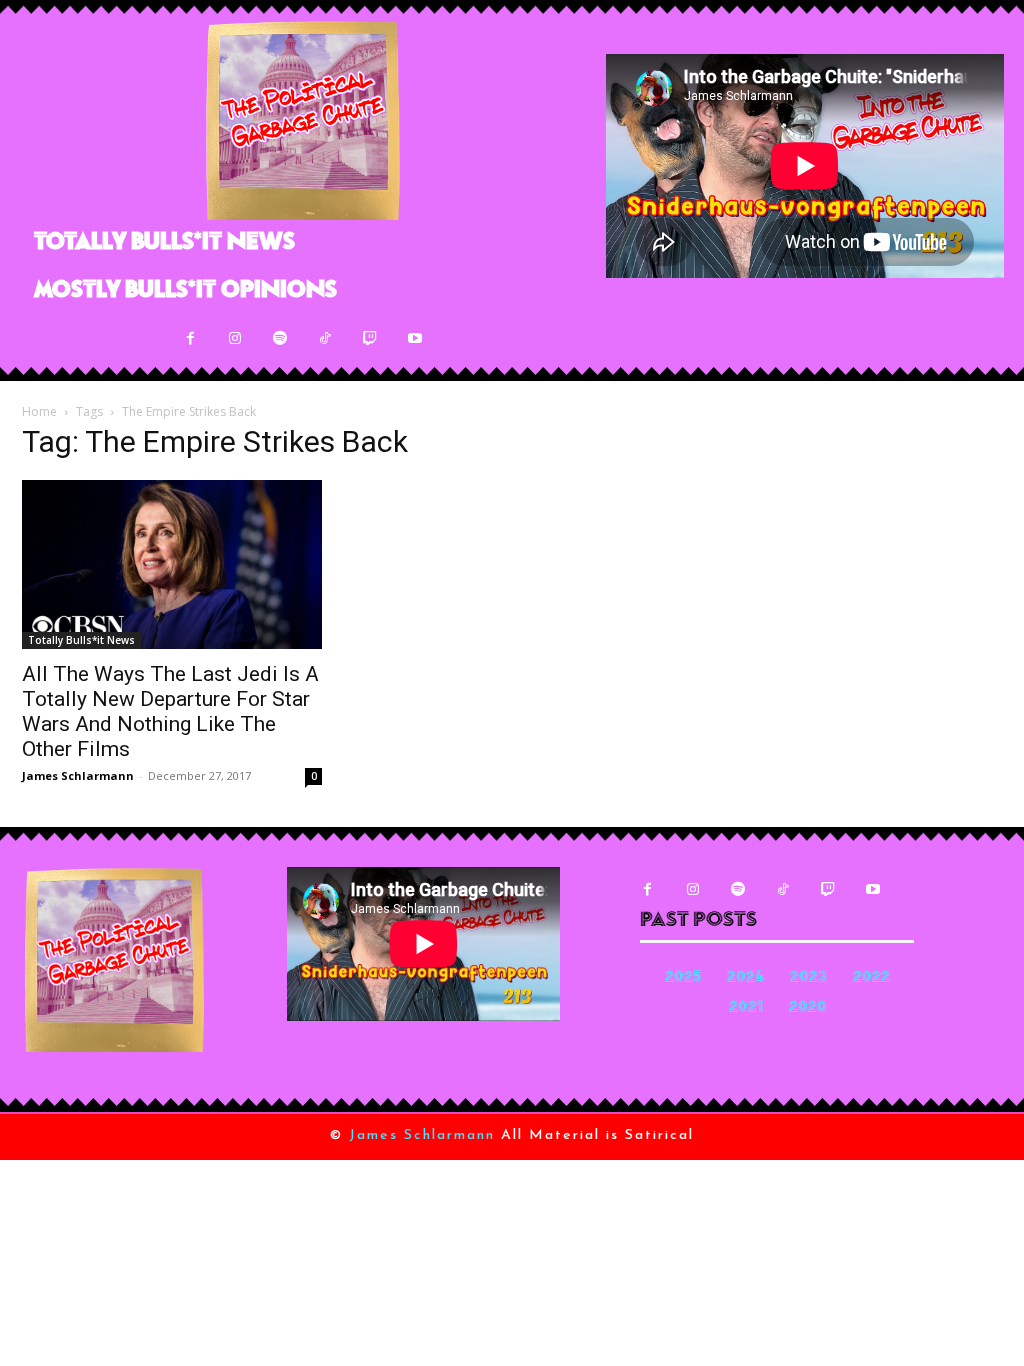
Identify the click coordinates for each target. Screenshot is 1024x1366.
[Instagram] (235, 338)
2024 (745, 978)
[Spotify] (280, 338)
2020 (808, 1008)
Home (39, 411)
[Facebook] (190, 338)
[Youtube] (415, 338)
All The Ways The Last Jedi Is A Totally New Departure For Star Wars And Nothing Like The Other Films (170, 711)
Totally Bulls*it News (81, 640)
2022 (871, 978)
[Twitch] (370, 338)
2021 (746, 1008)
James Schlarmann (78, 775)
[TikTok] (325, 338)
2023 (808, 978)
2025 (683, 978)
